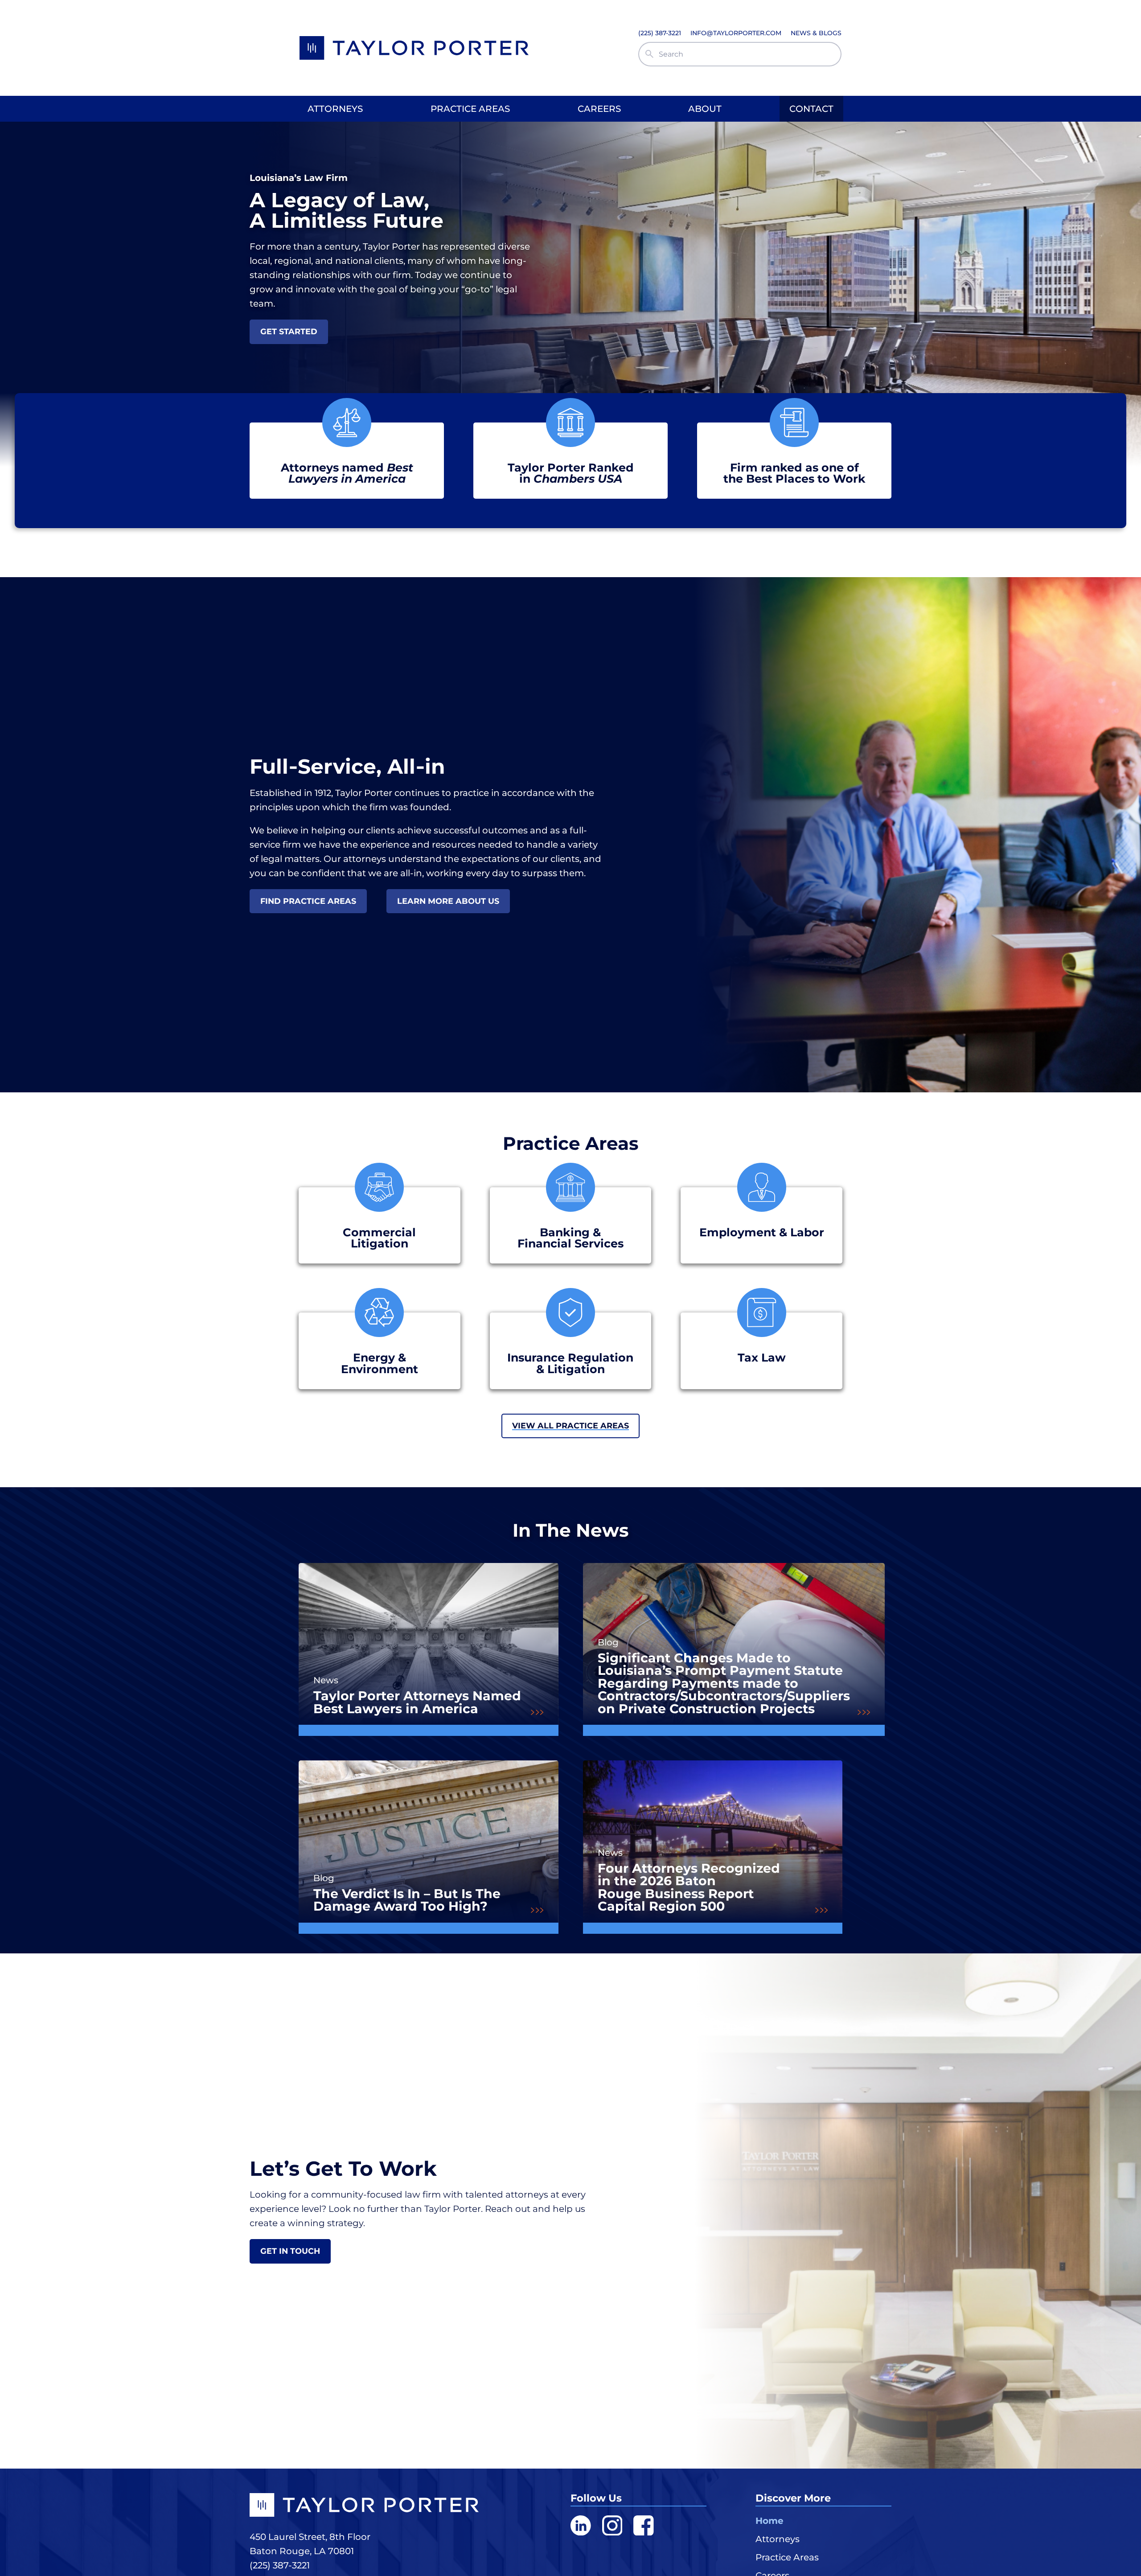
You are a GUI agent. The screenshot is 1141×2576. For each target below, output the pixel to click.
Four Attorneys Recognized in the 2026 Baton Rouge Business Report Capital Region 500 (689, 1887)
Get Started (289, 331)
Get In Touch (290, 2251)
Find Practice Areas (308, 901)
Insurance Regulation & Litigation (570, 1363)
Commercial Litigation (379, 1238)
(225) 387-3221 (280, 2565)
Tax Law (762, 1357)
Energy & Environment (380, 1363)
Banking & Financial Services (570, 1238)
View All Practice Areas (570, 1425)
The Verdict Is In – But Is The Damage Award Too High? (407, 1900)
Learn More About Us (448, 901)
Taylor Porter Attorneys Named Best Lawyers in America (417, 1702)
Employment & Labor (762, 1232)
